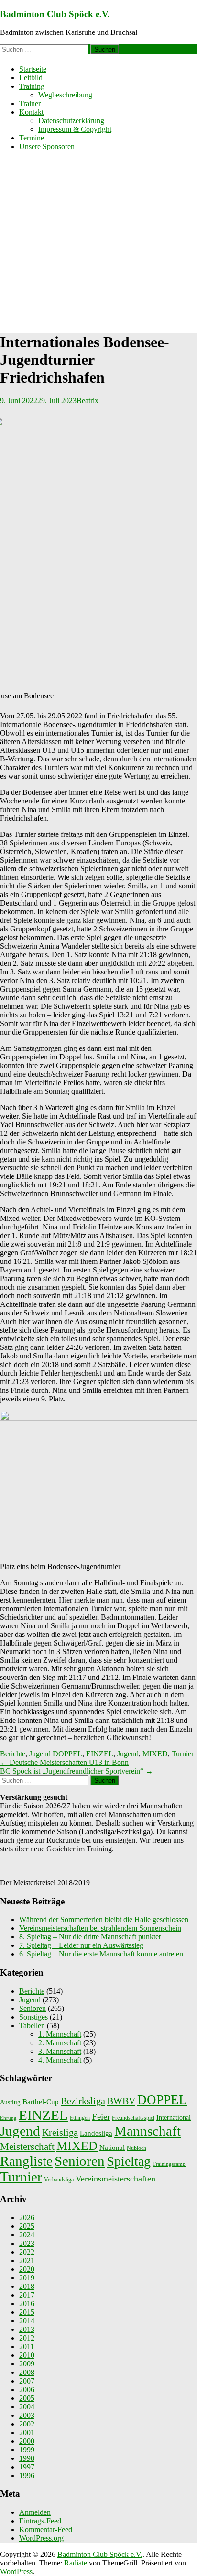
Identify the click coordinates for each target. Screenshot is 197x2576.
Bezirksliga (83, 2101)
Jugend (40, 1754)
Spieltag (129, 2161)
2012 (27, 2338)
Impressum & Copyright (75, 129)
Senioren (33, 2008)
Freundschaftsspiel (133, 2118)
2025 (27, 2226)
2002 (27, 2424)
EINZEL (100, 1754)
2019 (27, 2278)
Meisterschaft (27, 2147)
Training (32, 86)
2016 (27, 2303)
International (174, 2117)
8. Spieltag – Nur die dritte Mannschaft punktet (90, 1937)
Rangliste (26, 2161)
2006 (27, 2389)
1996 (27, 2475)
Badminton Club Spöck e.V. (55, 14)
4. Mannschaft (60, 2060)
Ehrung (8, 2118)
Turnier (183, 1754)
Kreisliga (60, 2132)
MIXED (155, 1754)
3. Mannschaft (60, 2051)
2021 (27, 2261)
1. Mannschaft (60, 2034)
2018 (27, 2286)
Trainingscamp (169, 2164)
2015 (27, 2312)
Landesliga (96, 2133)
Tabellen (32, 2026)
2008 (27, 2372)
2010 (27, 2355)
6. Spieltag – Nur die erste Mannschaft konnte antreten (101, 1954)
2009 (27, 2364)
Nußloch (137, 2148)
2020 (27, 2269)
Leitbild (31, 78)
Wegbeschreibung (65, 95)
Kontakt (31, 112)
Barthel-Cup (41, 2102)
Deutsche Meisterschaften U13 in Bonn (64, 1762)
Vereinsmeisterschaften (115, 2179)
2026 (27, 2218)
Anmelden (35, 2512)
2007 (27, 2381)
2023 (27, 2243)
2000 (27, 2441)
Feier (101, 2117)
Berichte (13, 1754)
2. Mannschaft (60, 2043)
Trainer (30, 103)
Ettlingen (80, 2118)
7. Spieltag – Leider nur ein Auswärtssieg (81, 1945)
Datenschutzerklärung (71, 121)
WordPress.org (41, 2538)
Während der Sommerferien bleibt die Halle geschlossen (104, 1919)
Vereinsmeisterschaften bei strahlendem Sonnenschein (100, 1928)
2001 (27, 2432)
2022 (27, 2252)
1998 (27, 2458)
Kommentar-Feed (46, 2529)
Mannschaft (148, 2131)
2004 (27, 2407)
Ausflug (10, 2102)
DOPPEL (67, 1754)
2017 (27, 2295)
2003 (27, 2415)
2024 (27, 2235)
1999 (27, 2450)
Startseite (33, 69)
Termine (32, 138)
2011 (27, 2346)
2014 (27, 2321)
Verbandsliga (59, 2180)
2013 (27, 2329)
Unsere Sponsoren (47, 146)
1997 (27, 2467)
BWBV (121, 2101)
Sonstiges (33, 2017)
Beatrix (88, 401)
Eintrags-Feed (40, 2521)
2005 (27, 2398)
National (112, 2148)
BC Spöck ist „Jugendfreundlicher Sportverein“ (77, 1771)
